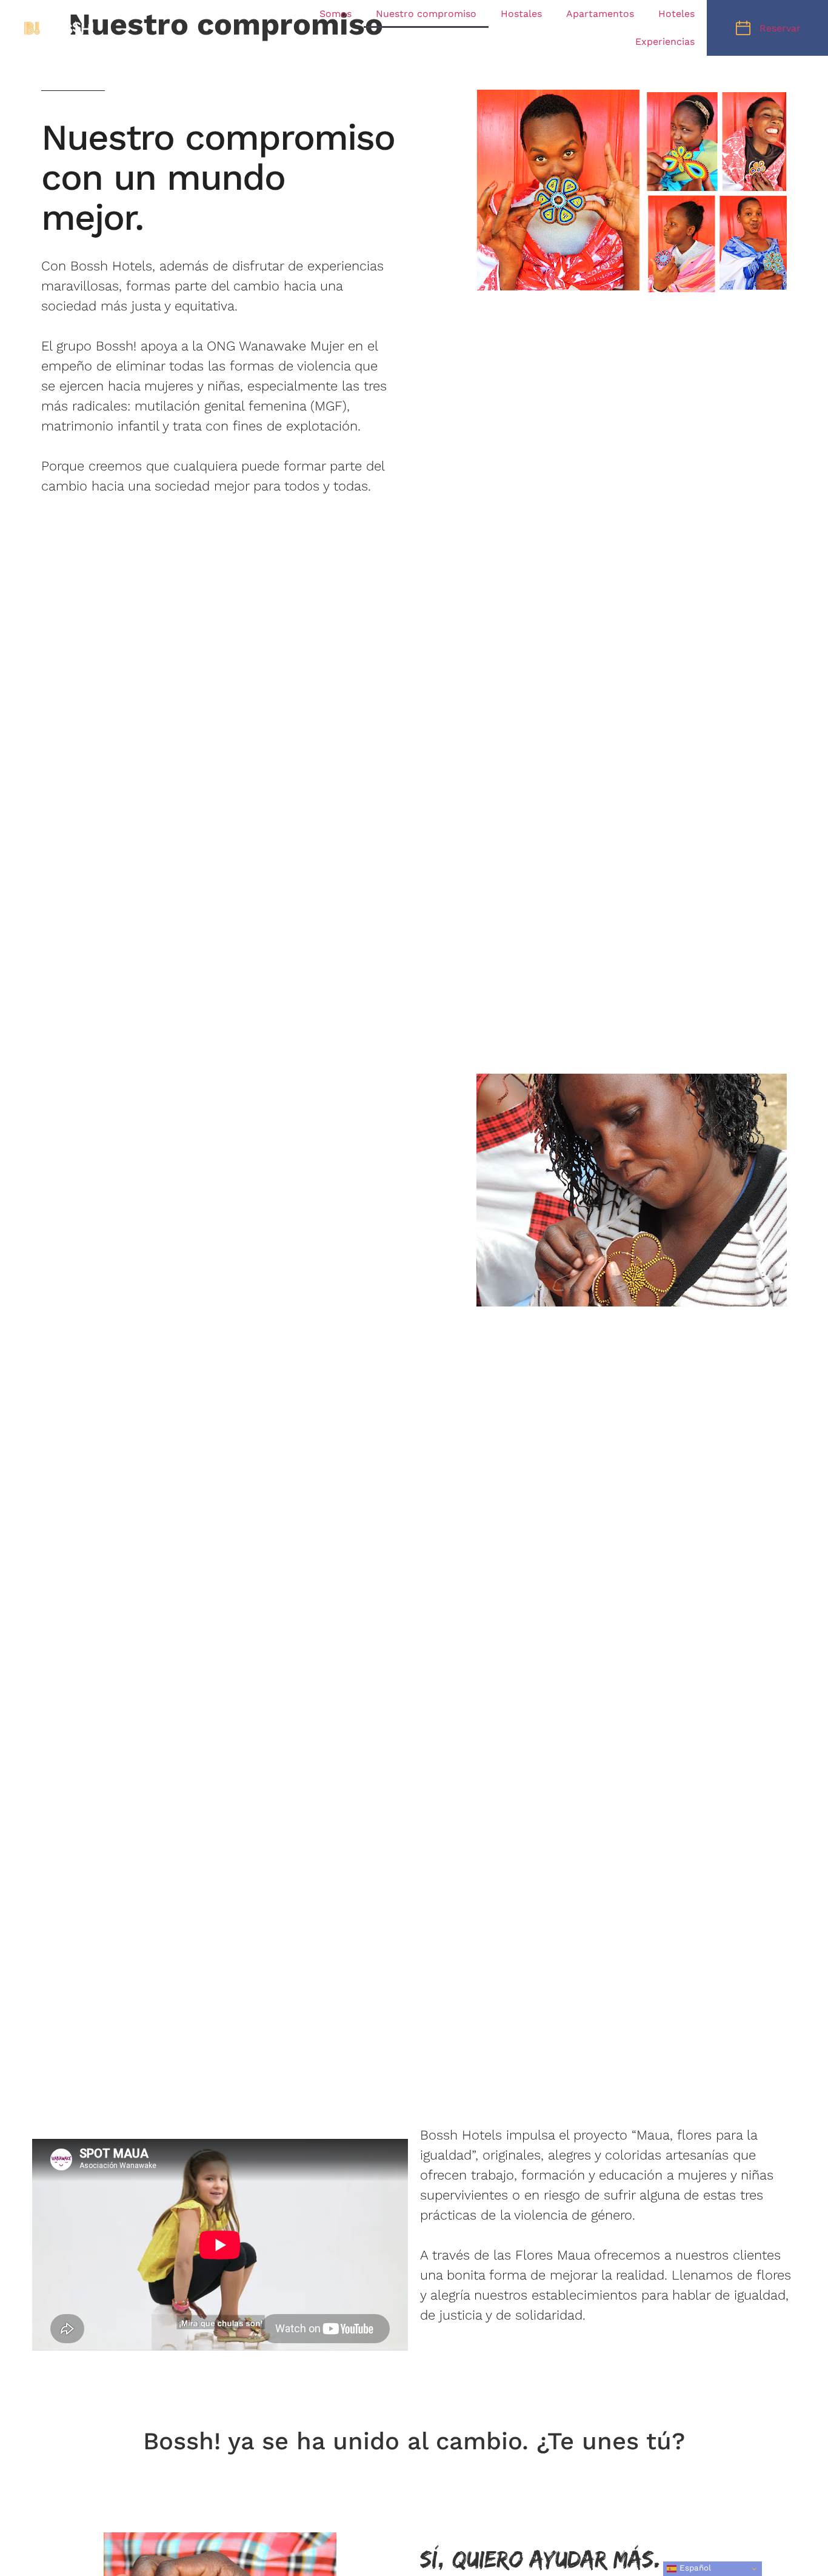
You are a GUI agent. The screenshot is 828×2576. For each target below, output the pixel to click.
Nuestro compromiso (426, 14)
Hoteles (676, 14)
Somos (336, 14)
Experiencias (665, 42)
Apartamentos (600, 14)
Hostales (521, 14)
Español (694, 2568)
